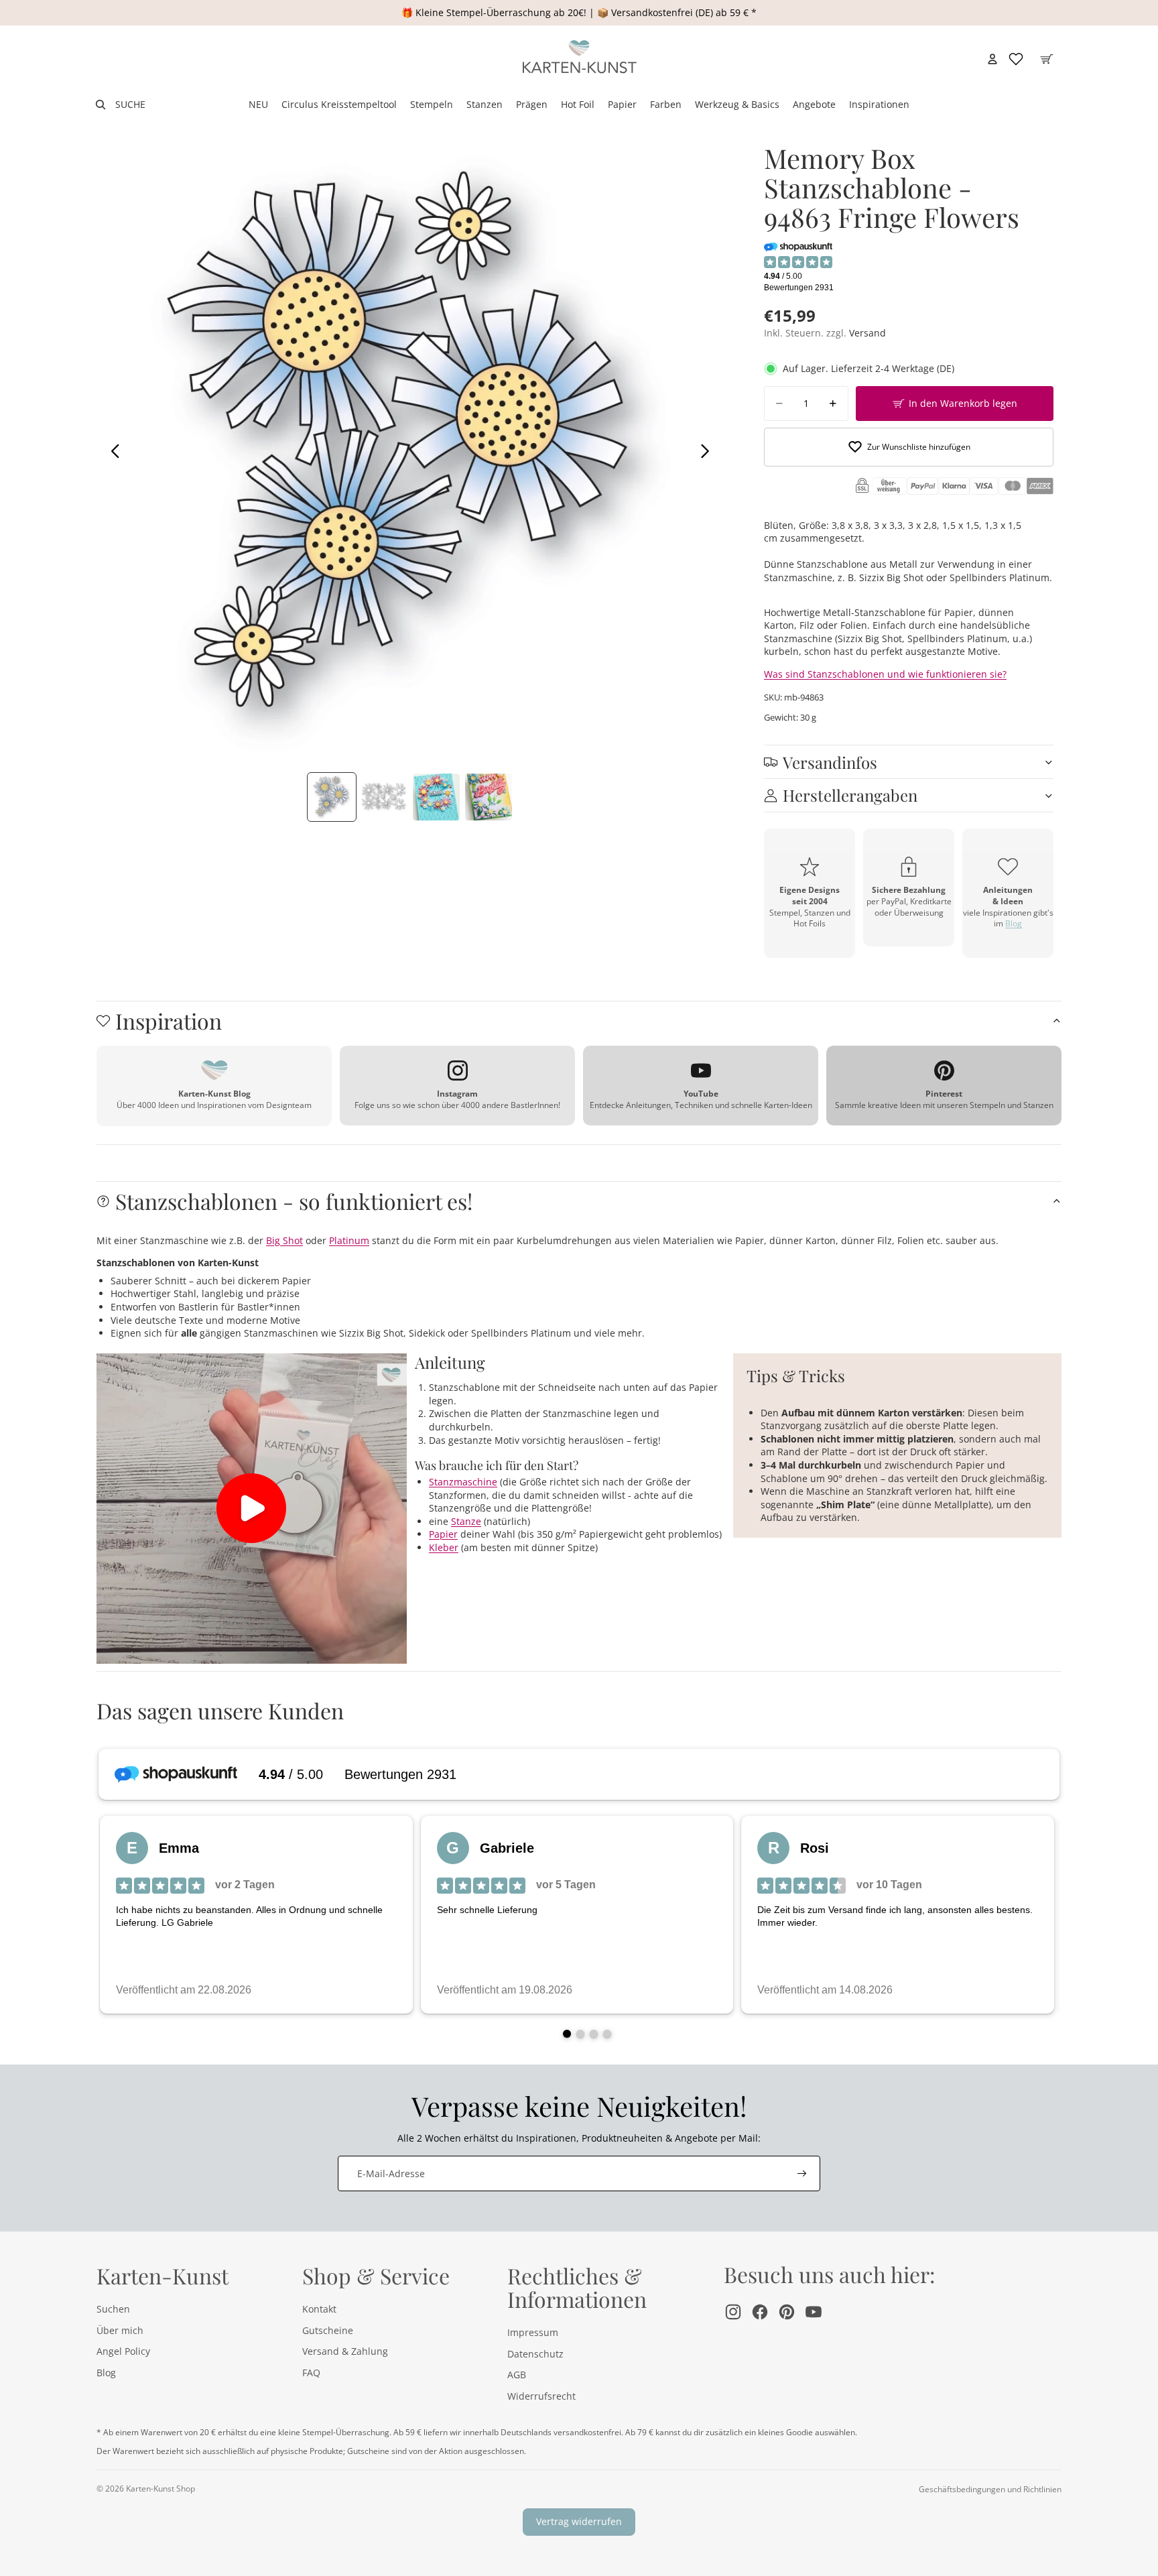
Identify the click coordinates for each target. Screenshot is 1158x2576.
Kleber (444, 1547)
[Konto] (992, 59)
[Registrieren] (802, 2174)
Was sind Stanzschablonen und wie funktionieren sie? (885, 674)
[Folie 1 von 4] (332, 797)
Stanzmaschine (463, 1482)
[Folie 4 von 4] (489, 797)
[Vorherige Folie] (112, 452)
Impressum (533, 2332)
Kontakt (319, 2309)
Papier (443, 1534)
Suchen (113, 2309)
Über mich (120, 2330)
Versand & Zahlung (345, 2351)
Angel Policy (123, 2351)
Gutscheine (328, 2330)
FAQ (311, 2373)
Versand (867, 333)
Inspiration (169, 1021)
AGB (517, 2375)
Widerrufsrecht (541, 2396)
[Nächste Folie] (709, 452)
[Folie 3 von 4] (436, 797)
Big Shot (284, 1240)
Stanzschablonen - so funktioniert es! (294, 1201)
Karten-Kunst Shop (160, 2489)
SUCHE (130, 104)
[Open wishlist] (1016, 59)
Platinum (349, 1240)
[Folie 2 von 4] (384, 797)
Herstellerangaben (850, 795)
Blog (1014, 923)
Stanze (466, 1521)
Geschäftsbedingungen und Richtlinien (990, 2489)
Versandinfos (830, 762)
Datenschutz (535, 2354)
